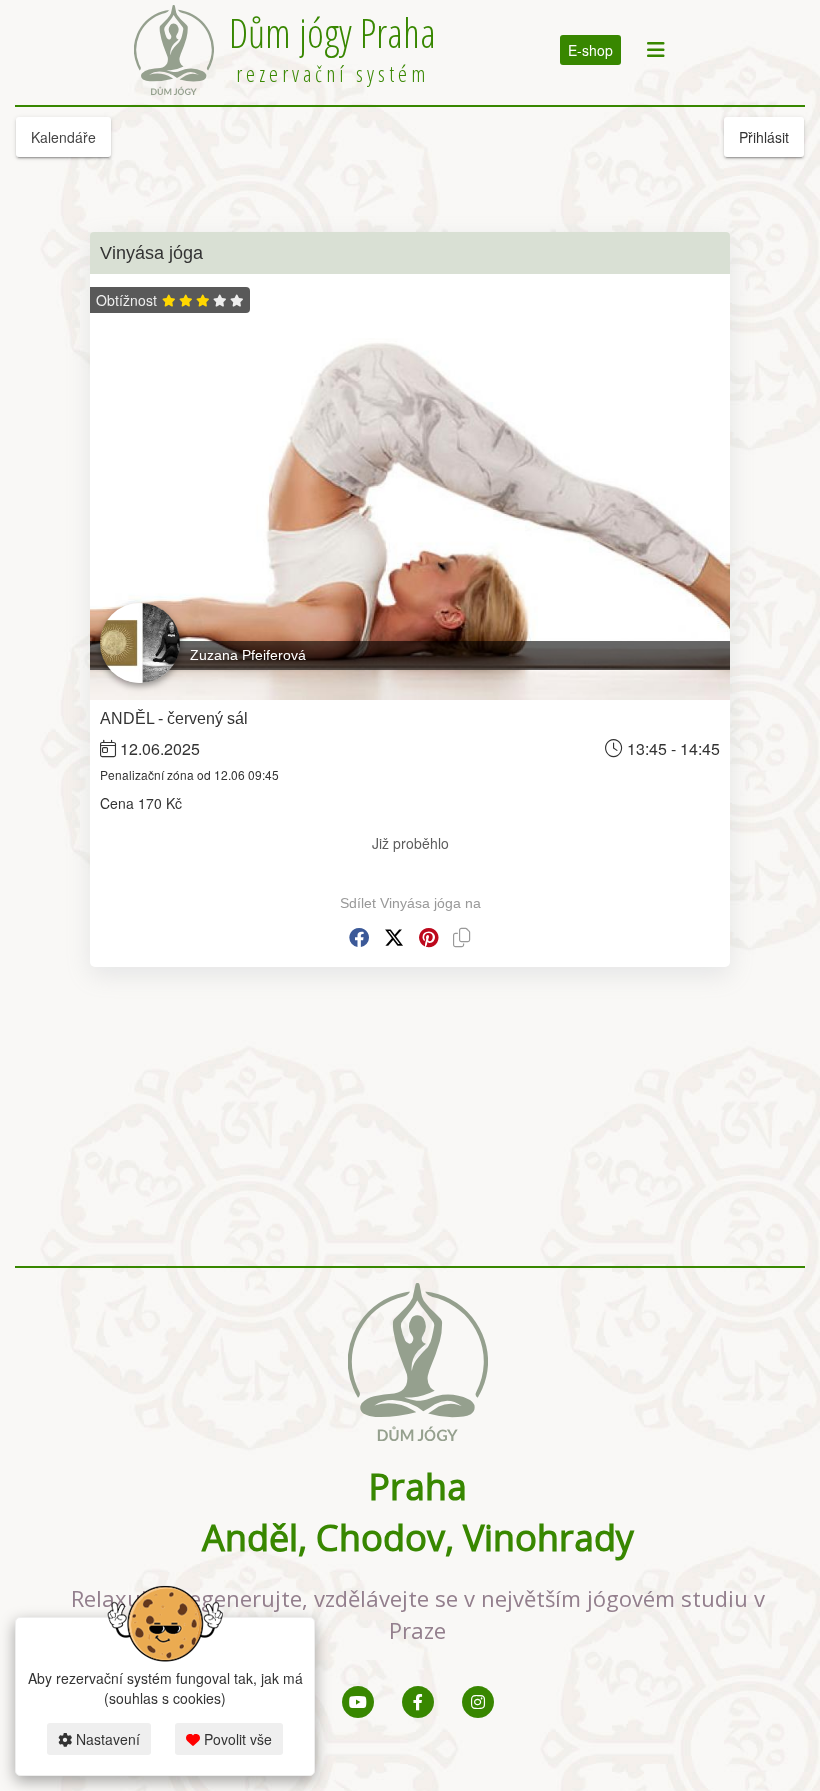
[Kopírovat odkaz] (462, 937)
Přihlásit (764, 137)
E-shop (590, 50)
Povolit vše (236, 1739)
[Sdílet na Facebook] (359, 937)
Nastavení (106, 1739)
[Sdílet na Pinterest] (428, 937)
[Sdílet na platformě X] (394, 937)
